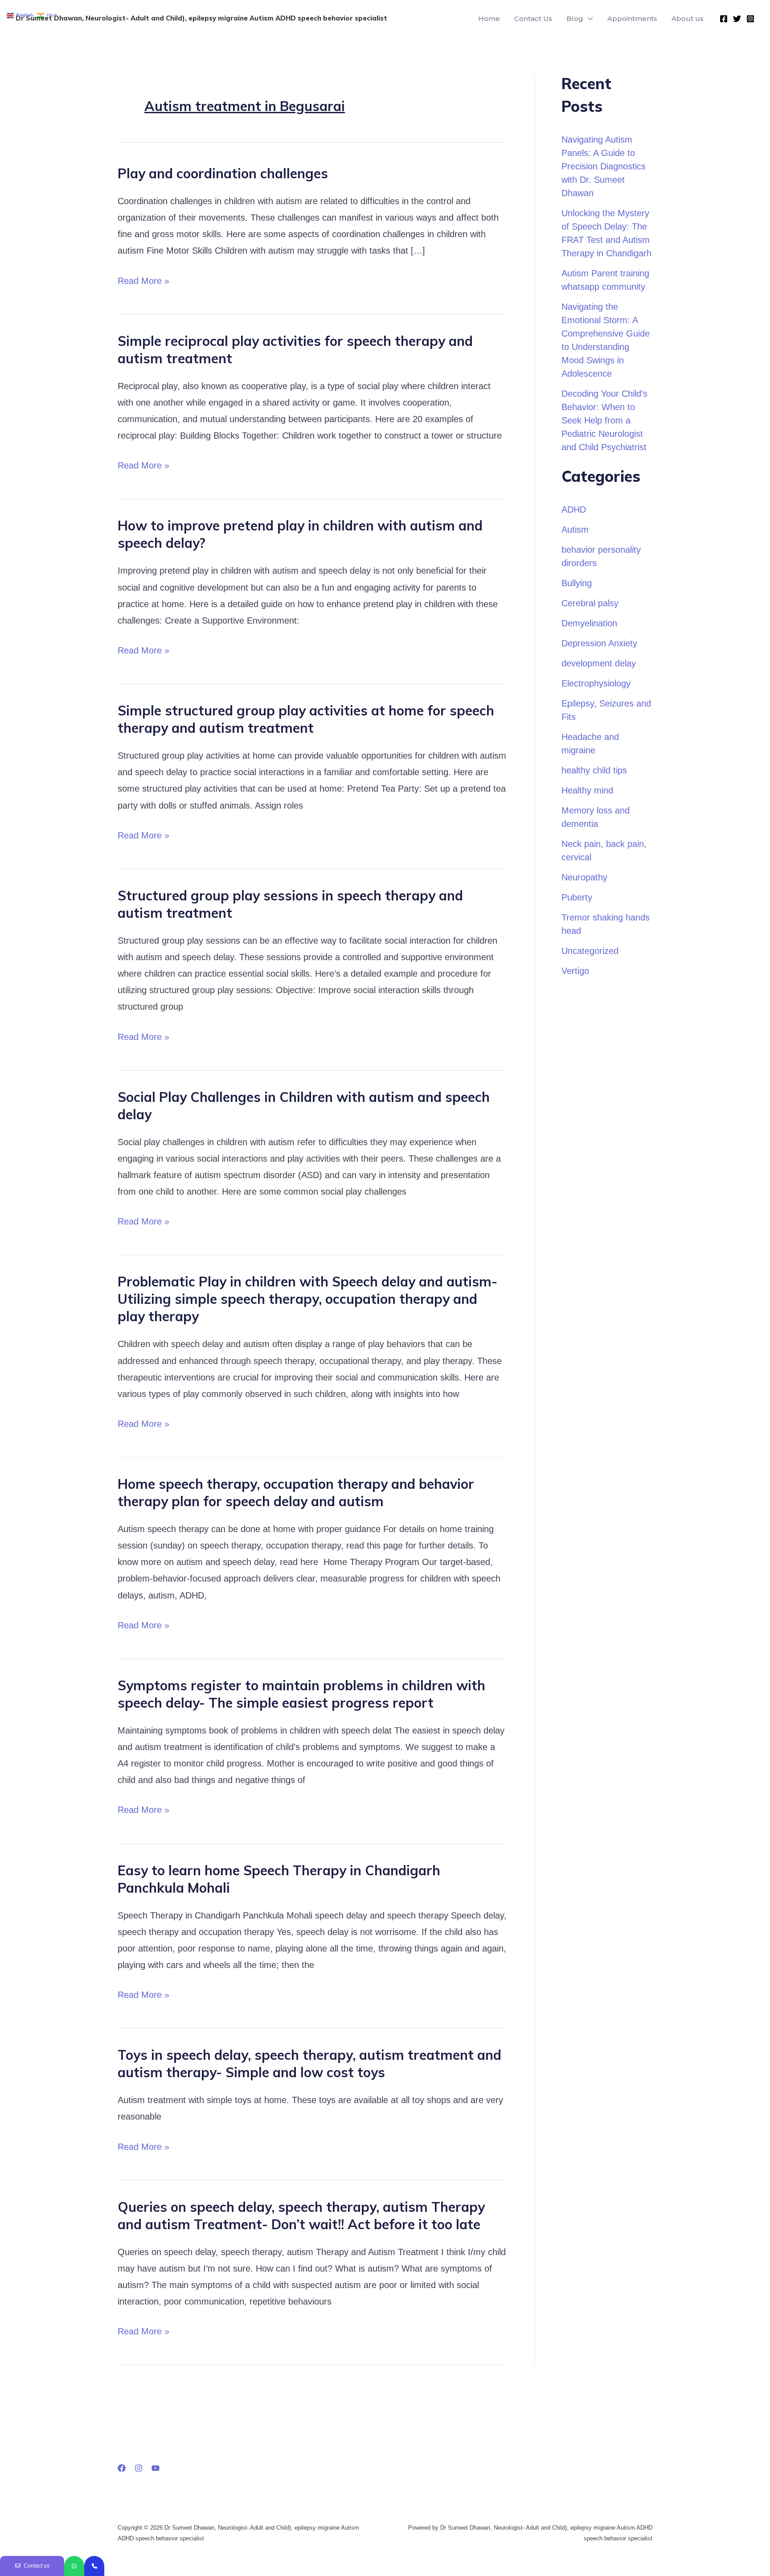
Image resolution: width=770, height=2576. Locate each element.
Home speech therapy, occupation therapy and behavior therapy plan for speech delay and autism (296, 1493)
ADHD (574, 509)
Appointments (632, 18)
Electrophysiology (596, 683)
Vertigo (575, 971)
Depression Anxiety (599, 643)
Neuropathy (584, 877)
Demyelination (589, 623)
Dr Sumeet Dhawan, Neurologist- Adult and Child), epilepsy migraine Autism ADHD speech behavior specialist (201, 18)
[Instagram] (750, 19)
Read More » (143, 279)
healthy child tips (594, 770)
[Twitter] (737, 19)
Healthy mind (587, 790)
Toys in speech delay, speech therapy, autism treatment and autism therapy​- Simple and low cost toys (309, 2064)
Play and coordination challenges (223, 173)
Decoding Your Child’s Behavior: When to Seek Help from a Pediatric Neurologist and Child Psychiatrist (604, 420)
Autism (575, 530)
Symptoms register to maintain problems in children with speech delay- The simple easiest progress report (301, 1694)
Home (489, 18)
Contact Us (533, 18)
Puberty (577, 897)
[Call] (94, 2566)
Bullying (577, 583)
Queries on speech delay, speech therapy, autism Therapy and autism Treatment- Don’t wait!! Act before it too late (301, 2216)
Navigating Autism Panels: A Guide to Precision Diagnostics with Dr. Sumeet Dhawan (604, 166)
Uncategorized (590, 951)
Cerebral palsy (590, 603)
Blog (575, 18)
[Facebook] (724, 19)
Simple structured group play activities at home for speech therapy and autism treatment (306, 719)
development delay (599, 663)
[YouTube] (156, 2468)
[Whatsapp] (74, 2566)
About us (688, 18)
